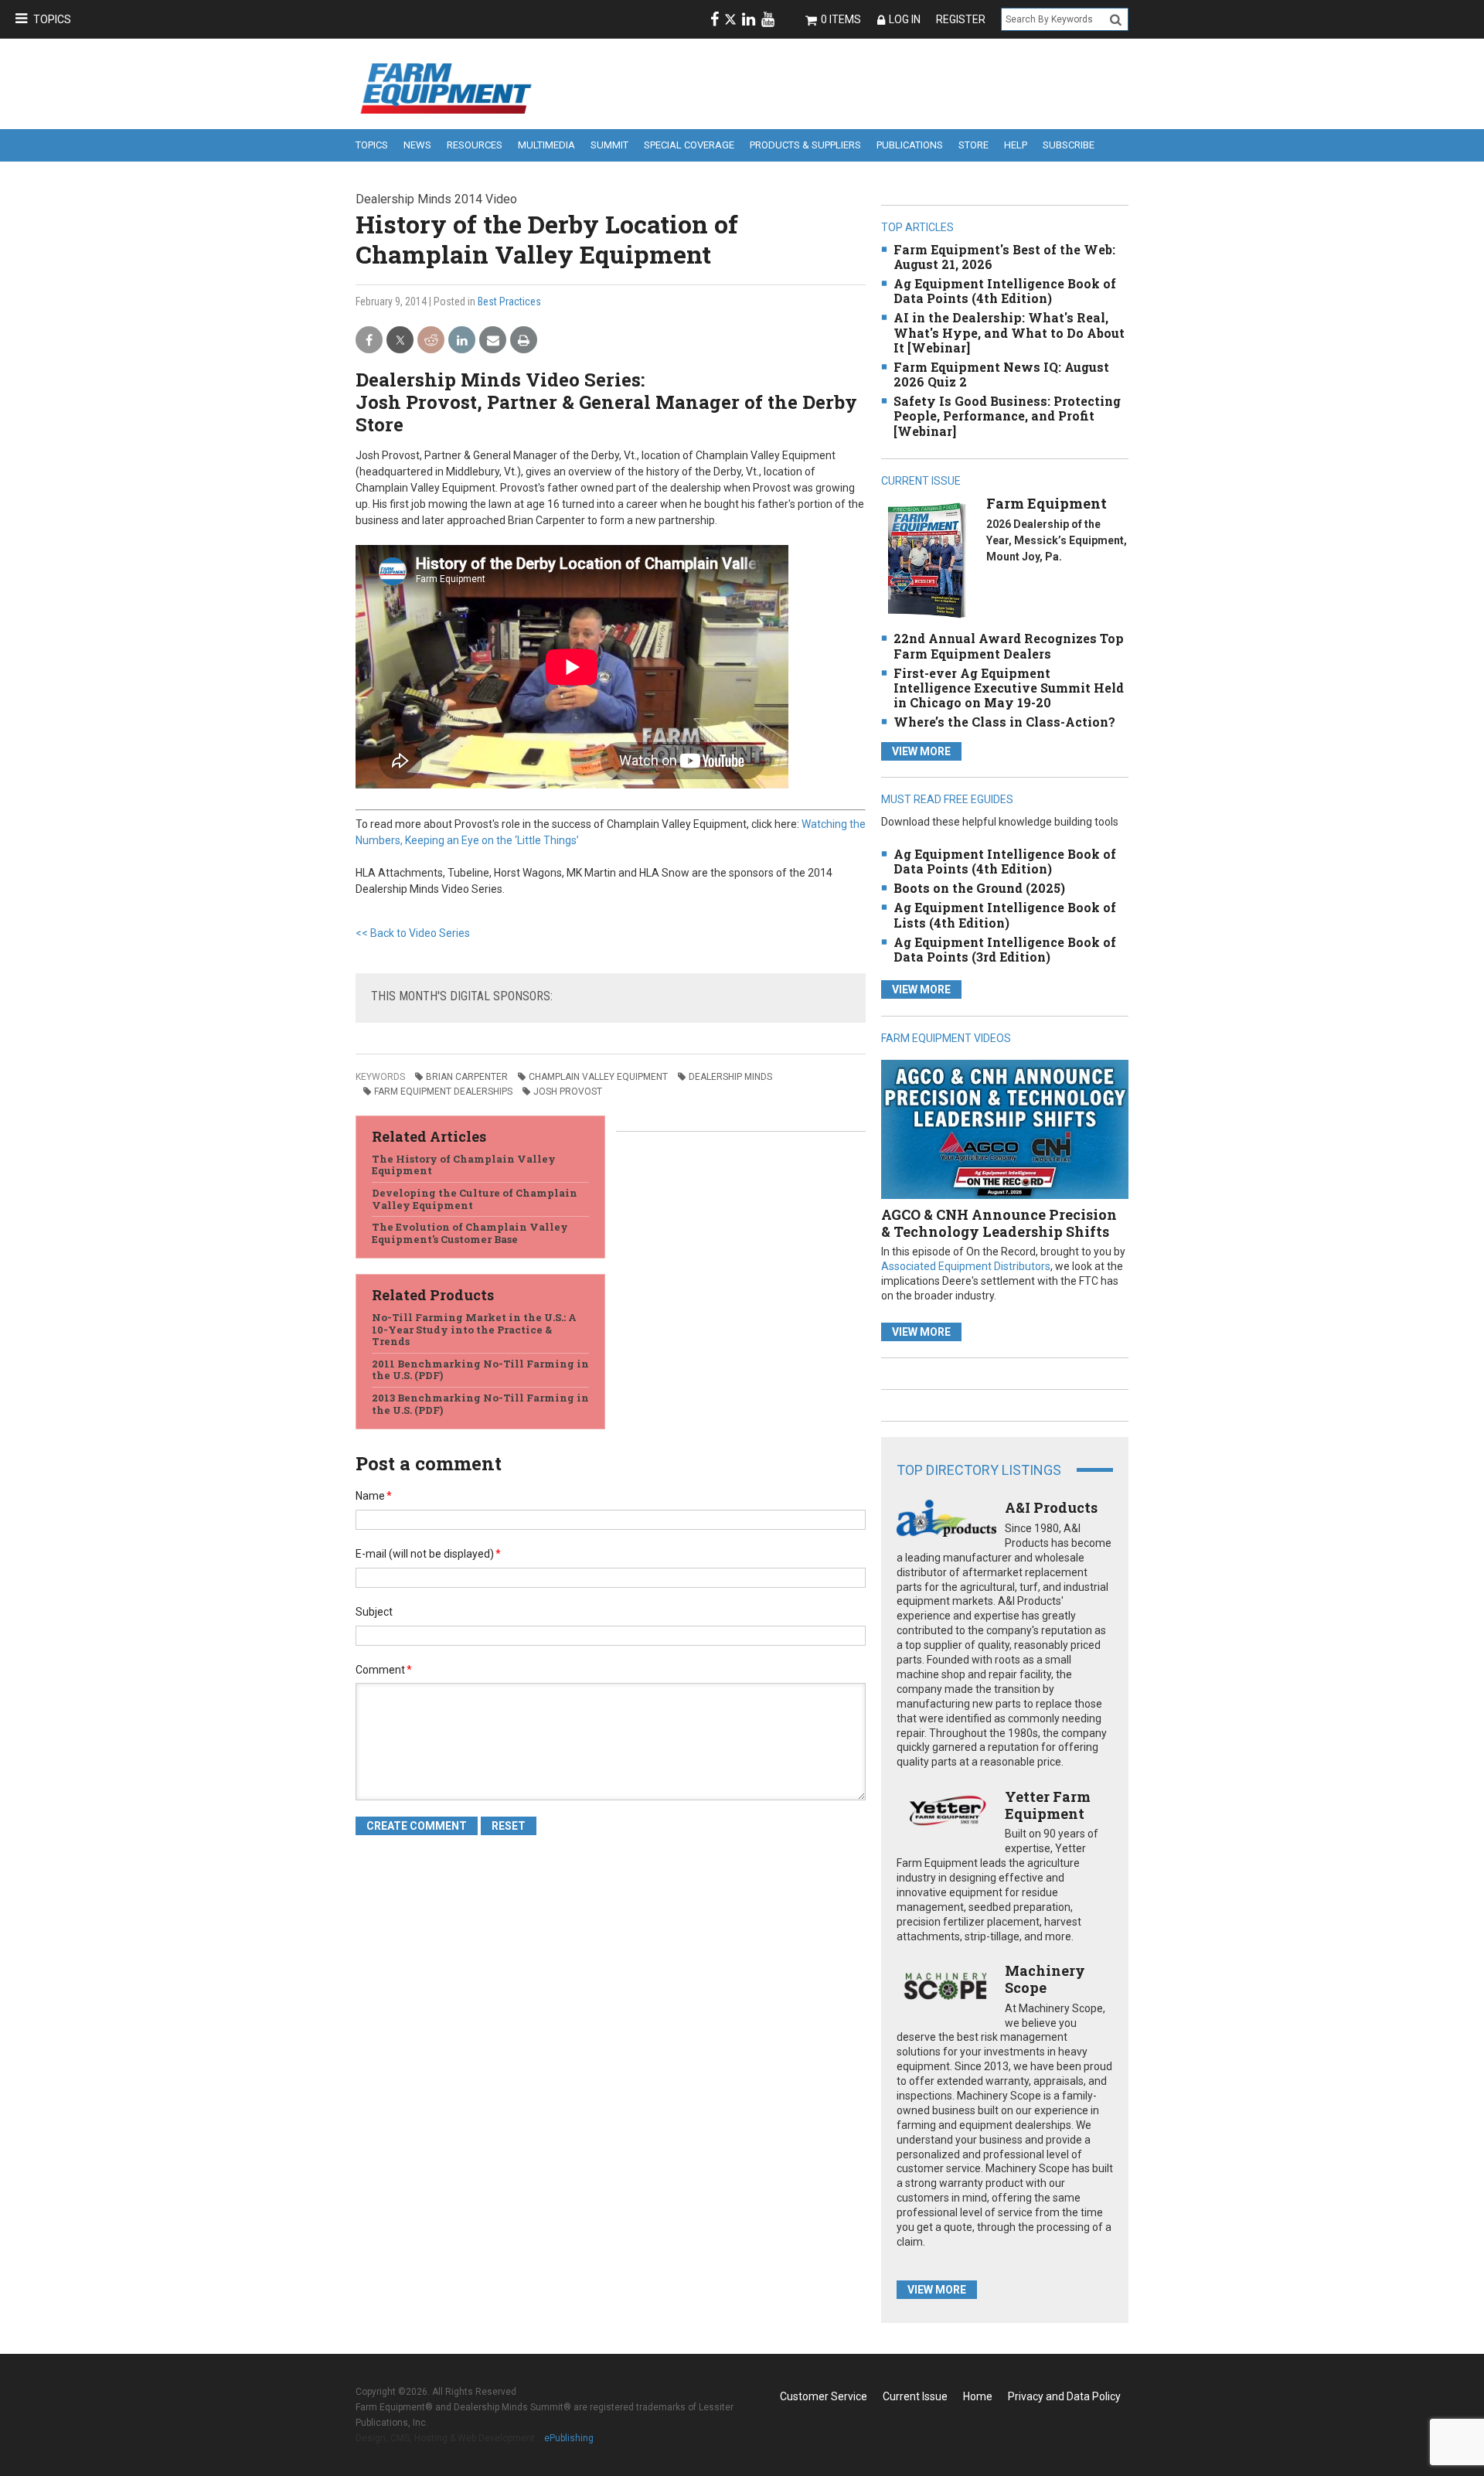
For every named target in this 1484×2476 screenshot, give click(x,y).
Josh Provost (568, 1092)
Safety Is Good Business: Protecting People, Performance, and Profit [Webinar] (1007, 416)
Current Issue (915, 2396)
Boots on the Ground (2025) (979, 888)
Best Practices (509, 301)
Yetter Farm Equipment (1048, 1805)
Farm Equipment (1047, 503)
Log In (905, 19)
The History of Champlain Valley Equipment (464, 1165)
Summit (609, 145)
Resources (475, 145)
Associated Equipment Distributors (966, 1266)
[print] (524, 341)
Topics (52, 19)
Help (1016, 145)
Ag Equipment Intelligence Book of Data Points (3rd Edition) (1005, 949)
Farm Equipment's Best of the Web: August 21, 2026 (1004, 257)
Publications (910, 145)
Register (961, 19)
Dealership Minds (730, 1077)
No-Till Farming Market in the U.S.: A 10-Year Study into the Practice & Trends (474, 1329)
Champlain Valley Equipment (598, 1077)
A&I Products (1051, 1507)
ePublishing (569, 2438)
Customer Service (824, 2396)
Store (973, 145)
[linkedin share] (462, 341)
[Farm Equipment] (926, 560)
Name (374, 1496)
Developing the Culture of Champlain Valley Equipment (475, 1199)
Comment (384, 1670)
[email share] (493, 341)
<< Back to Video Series (413, 933)
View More (921, 751)
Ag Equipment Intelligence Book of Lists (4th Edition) (1005, 914)
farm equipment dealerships (443, 1092)
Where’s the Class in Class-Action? (1004, 722)
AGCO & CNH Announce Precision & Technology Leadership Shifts (999, 1223)
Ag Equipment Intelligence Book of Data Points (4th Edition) (1005, 291)
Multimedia (546, 145)
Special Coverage (689, 145)
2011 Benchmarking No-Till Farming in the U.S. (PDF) (480, 1370)
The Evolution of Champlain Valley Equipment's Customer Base (470, 1233)
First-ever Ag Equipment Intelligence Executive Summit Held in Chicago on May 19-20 (1009, 688)
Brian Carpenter (467, 1077)
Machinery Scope (1045, 1979)
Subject (374, 1612)
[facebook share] (369, 341)
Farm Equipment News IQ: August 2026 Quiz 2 (1001, 374)
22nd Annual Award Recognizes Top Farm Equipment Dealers (1009, 645)
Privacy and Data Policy (1064, 2396)
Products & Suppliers (805, 145)
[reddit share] (431, 341)
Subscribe (1069, 145)
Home (978, 2396)
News (417, 145)
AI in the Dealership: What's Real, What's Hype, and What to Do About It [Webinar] (1009, 332)
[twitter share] (400, 341)
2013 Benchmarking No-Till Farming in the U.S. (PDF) (480, 1404)
